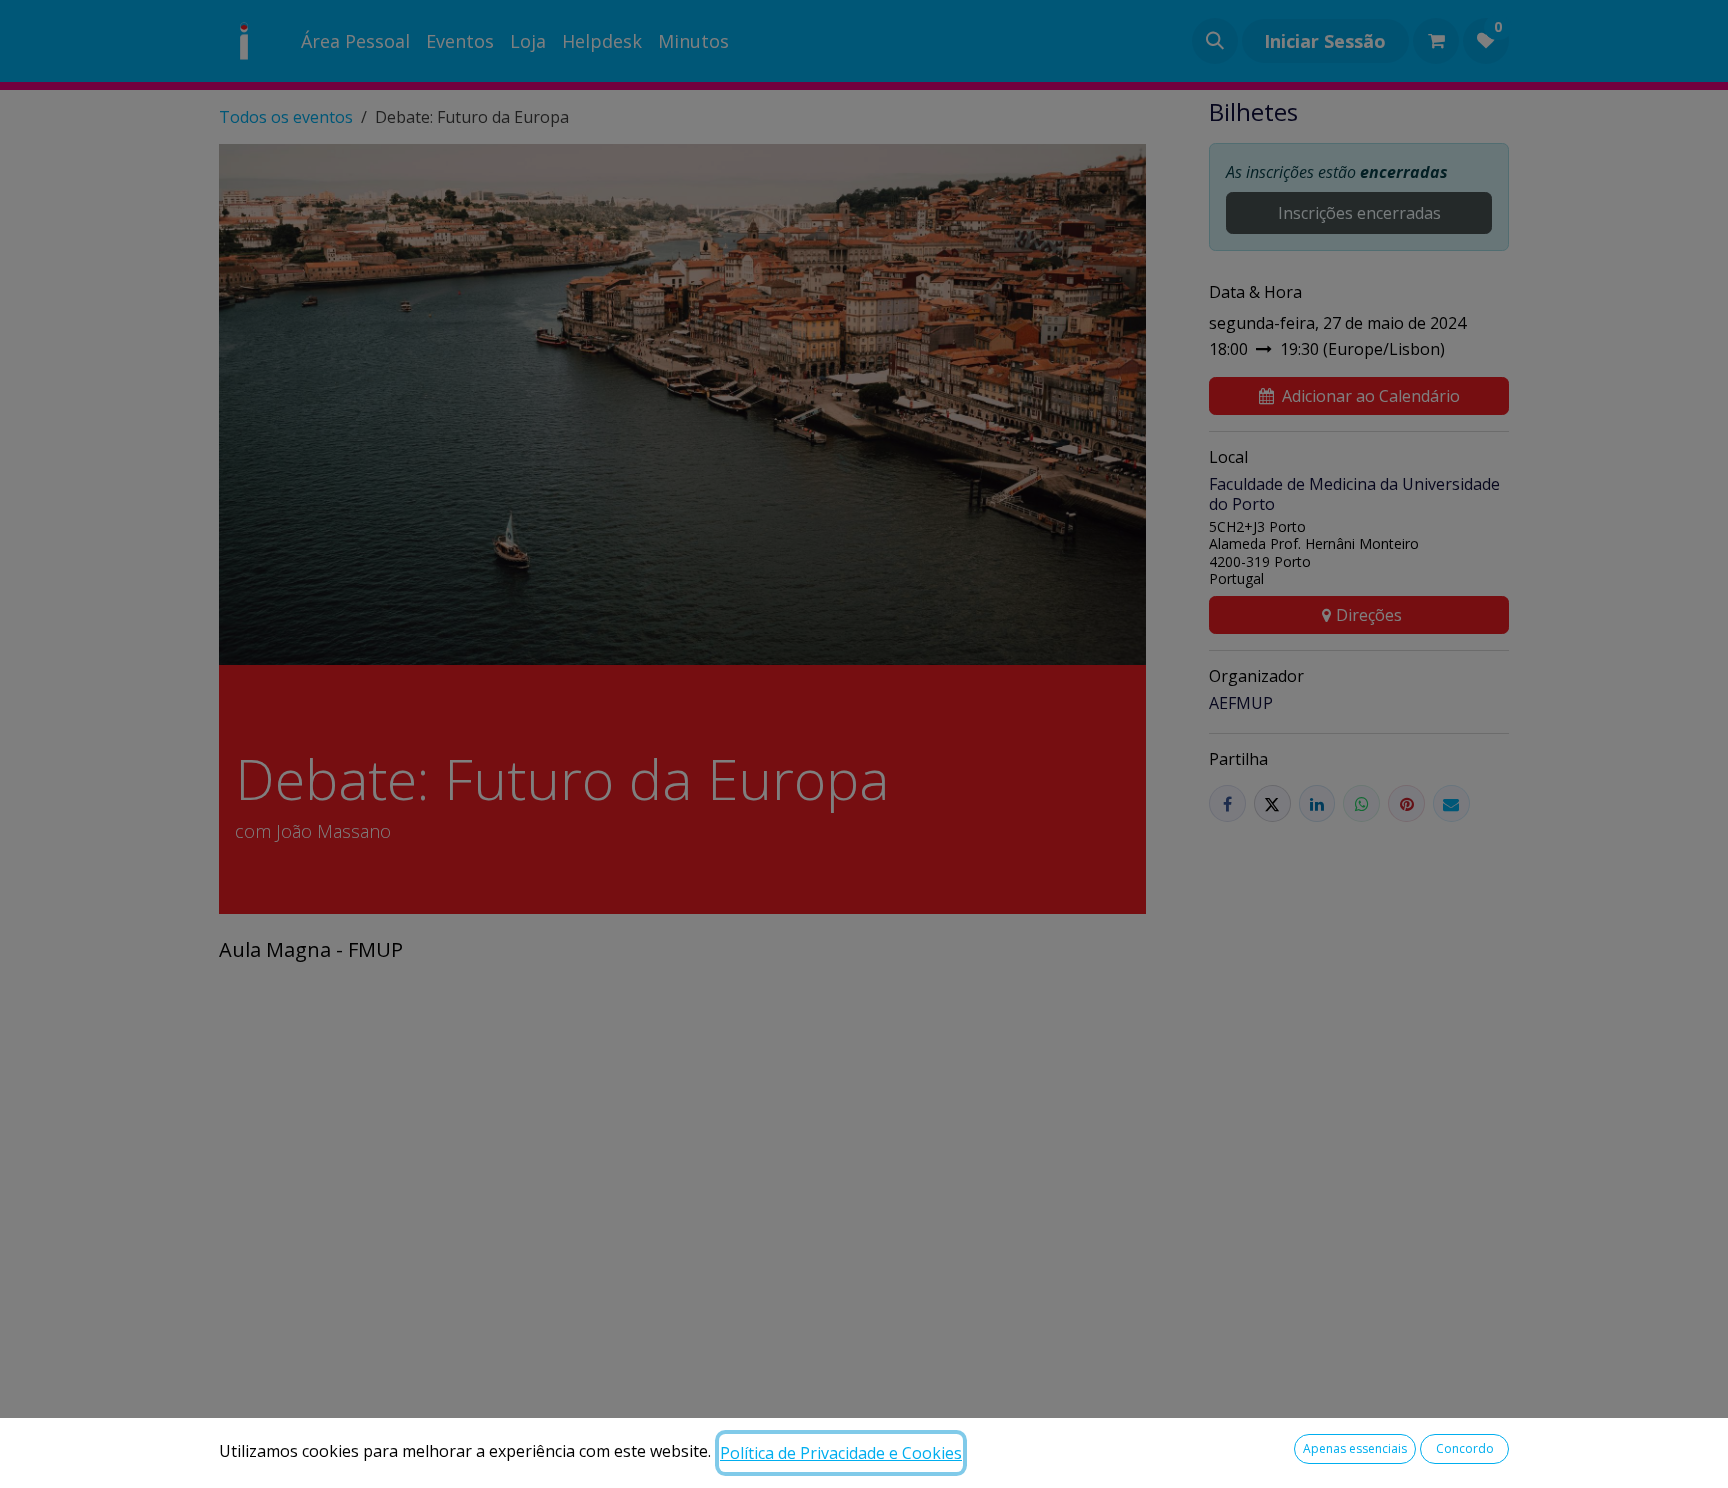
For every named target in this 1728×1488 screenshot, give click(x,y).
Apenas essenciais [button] (1355, 1448)
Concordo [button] (1465, 1448)
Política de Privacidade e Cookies (841, 1453)
